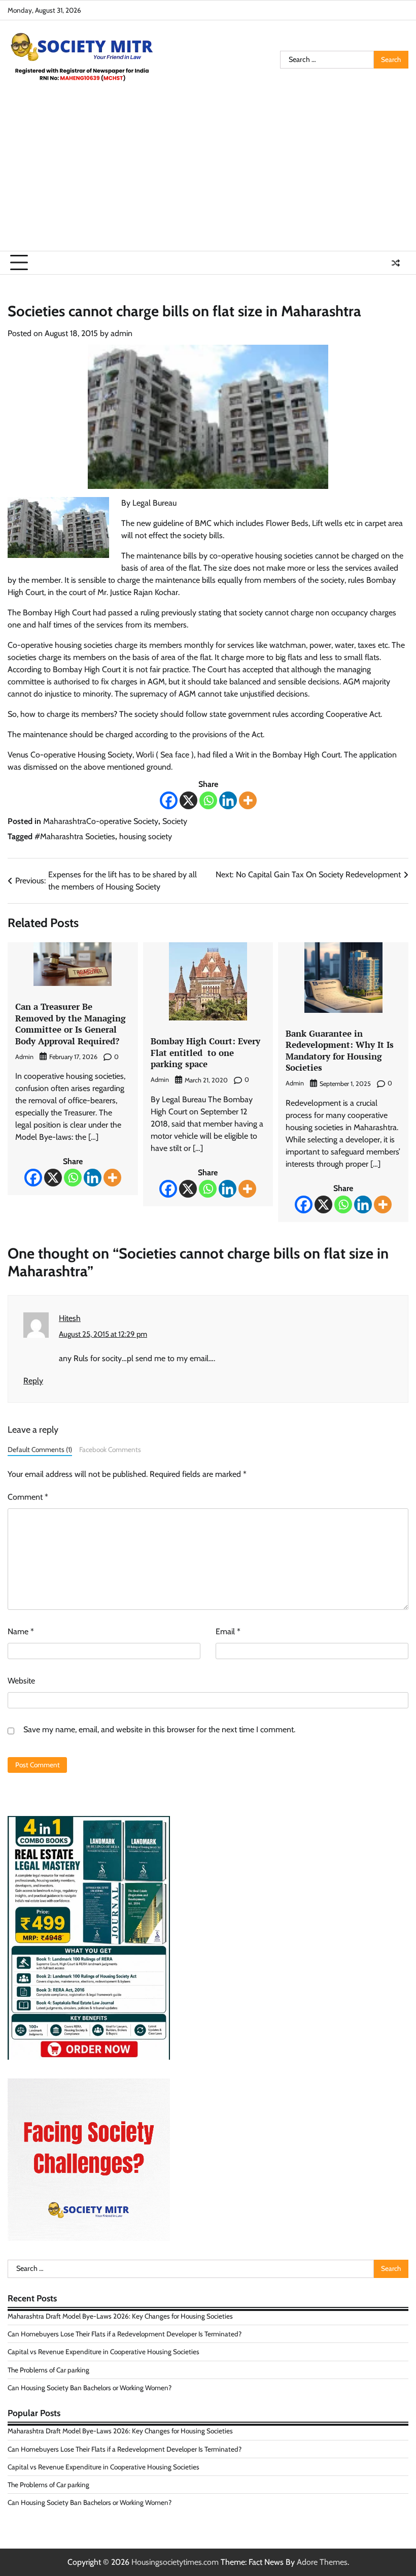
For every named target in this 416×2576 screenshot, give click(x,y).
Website (21, 1681)
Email (228, 1631)
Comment (28, 1497)
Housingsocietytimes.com (175, 2562)
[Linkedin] (228, 800)
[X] (188, 800)
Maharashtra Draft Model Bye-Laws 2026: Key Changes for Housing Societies (120, 2316)
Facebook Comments (110, 1449)
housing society (146, 836)
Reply (33, 1381)
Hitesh (70, 1318)
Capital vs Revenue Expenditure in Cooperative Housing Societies (103, 2352)
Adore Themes (322, 2562)
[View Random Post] (396, 263)
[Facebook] (169, 800)
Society (175, 821)
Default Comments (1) (40, 1449)
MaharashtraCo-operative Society (101, 821)
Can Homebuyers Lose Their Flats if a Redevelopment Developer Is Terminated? (125, 2334)
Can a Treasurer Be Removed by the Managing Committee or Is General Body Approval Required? (71, 1024)
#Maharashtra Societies (75, 836)
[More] (248, 800)
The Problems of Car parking (48, 2370)
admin (122, 333)
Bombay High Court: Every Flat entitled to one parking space (205, 1052)
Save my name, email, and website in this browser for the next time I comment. (159, 1729)
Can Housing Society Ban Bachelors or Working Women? (90, 2388)
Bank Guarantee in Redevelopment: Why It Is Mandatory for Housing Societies (340, 1051)
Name (21, 1631)
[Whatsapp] (208, 800)
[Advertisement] (208, 175)
